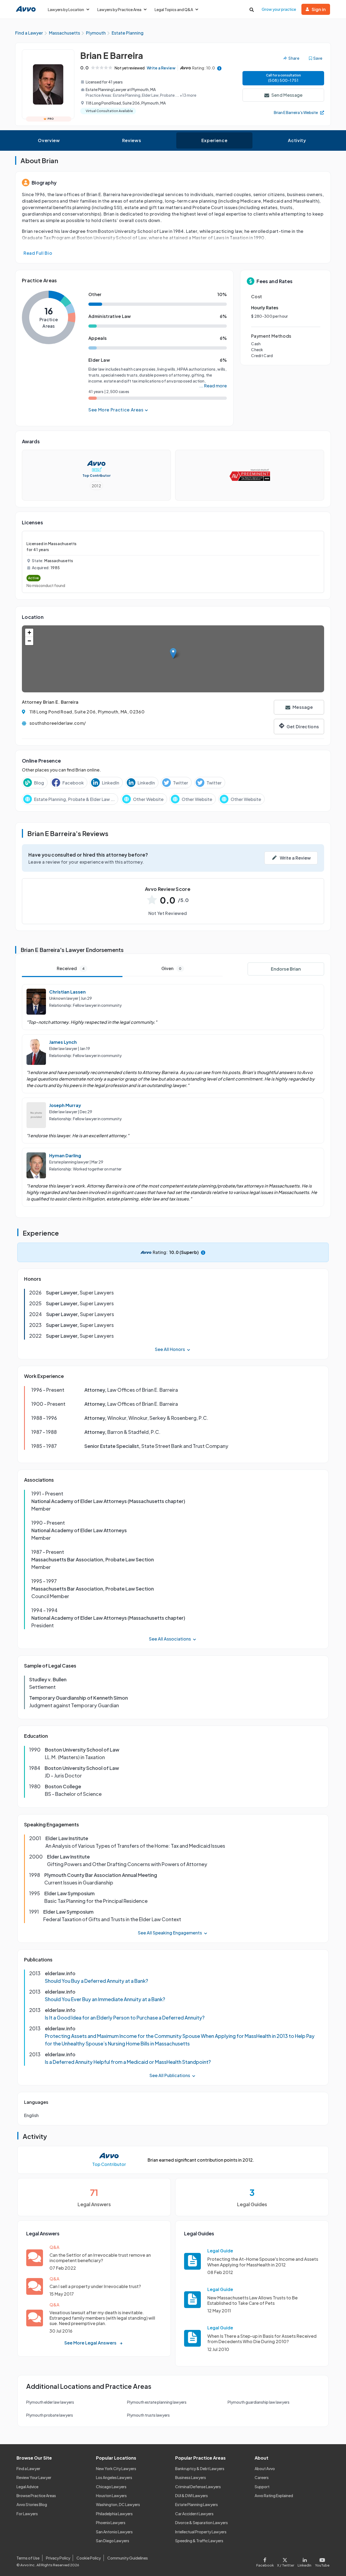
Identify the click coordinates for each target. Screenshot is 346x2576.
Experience (214, 140)
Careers (262, 2477)
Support (262, 2487)
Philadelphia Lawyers (114, 2514)
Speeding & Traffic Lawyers (199, 2541)
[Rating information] (219, 68)
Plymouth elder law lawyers (50, 2402)
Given (171, 968)
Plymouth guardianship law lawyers (259, 2402)
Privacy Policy (58, 2558)
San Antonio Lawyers (114, 2532)
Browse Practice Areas (36, 2496)
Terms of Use (28, 2558)
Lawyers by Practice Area (119, 9)
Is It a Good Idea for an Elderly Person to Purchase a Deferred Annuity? (125, 2017)
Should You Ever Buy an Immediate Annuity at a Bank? (105, 1999)
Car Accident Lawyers (194, 2514)
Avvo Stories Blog (32, 2504)
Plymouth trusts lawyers (148, 2415)
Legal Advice (27, 2487)
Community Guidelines (128, 2558)
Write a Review (161, 68)
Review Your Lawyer (34, 2477)
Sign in (319, 9)
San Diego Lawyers (113, 2541)
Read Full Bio (38, 253)
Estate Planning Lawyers (197, 2504)
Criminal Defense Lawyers (198, 2487)
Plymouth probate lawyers (50, 2415)
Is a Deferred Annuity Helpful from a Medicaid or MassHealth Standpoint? (128, 2062)
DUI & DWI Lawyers (192, 2496)
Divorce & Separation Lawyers (202, 2523)
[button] (173, 653)
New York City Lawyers (116, 2468)
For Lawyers (27, 2514)
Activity (297, 140)
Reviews (132, 140)
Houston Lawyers (111, 2496)
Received (71, 968)
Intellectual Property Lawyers (201, 2532)
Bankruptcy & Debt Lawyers (200, 2468)
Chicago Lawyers (111, 2487)
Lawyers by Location (66, 9)
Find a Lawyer (28, 2468)
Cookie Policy (89, 2558)
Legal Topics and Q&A (174, 9)
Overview (49, 140)
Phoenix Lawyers (111, 2523)
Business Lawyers (191, 2477)
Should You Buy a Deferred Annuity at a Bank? (97, 1981)
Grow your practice (279, 9)
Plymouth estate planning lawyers (157, 2402)
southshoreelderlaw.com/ (58, 723)
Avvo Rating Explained (274, 2496)
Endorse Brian (286, 969)
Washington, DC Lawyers (118, 2504)
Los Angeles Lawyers (114, 2477)
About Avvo (265, 2468)
